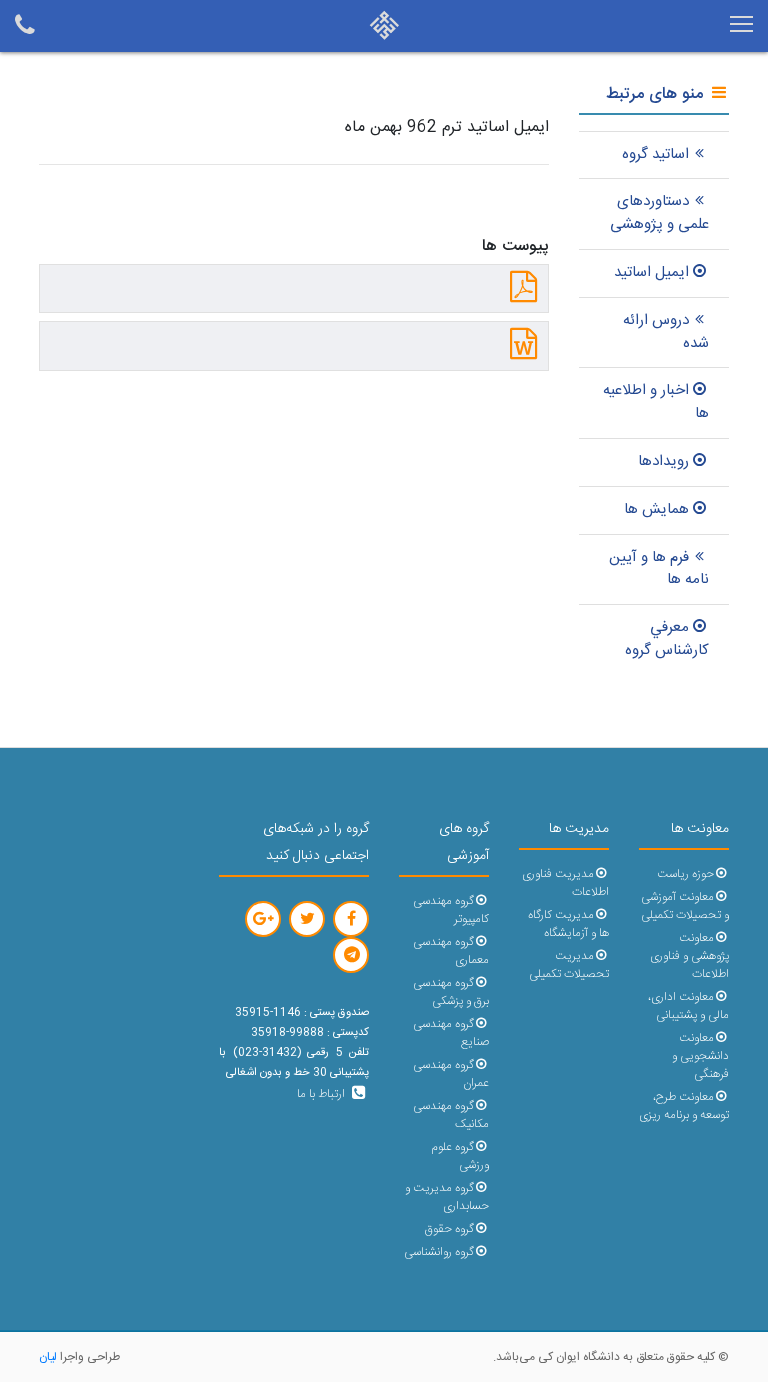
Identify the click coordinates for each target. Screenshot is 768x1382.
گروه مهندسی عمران (451, 1074)
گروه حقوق (449, 1229)
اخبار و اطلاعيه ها (656, 402)
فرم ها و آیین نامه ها (659, 569)
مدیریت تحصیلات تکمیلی (569, 965)
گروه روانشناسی (439, 1252)
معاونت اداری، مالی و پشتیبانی (688, 1006)
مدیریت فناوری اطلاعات (565, 883)
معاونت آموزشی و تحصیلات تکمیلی (685, 906)
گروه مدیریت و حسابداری (447, 1197)
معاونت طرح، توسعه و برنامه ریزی (684, 1106)
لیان (48, 1357)
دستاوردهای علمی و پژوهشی (659, 213)
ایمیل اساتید (651, 272)
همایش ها (656, 509)
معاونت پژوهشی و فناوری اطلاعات (689, 956)
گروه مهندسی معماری (451, 951)
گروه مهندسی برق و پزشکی (451, 992)
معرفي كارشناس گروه (667, 639)
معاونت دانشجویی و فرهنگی (700, 1056)
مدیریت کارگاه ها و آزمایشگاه (568, 924)
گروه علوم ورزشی (460, 1156)
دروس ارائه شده (666, 332)
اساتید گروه (655, 154)
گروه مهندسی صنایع (451, 1033)
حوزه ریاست (685, 874)
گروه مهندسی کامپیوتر (451, 910)
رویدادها (663, 461)
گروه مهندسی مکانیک (451, 1115)
